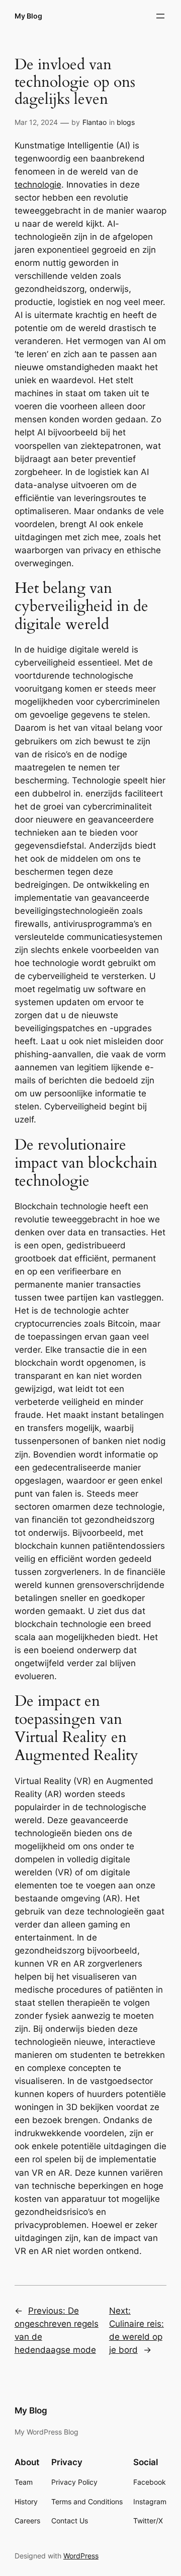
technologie (38, 185)
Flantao (95, 122)
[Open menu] (160, 16)
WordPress (81, 2556)
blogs (126, 122)
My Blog (28, 16)
